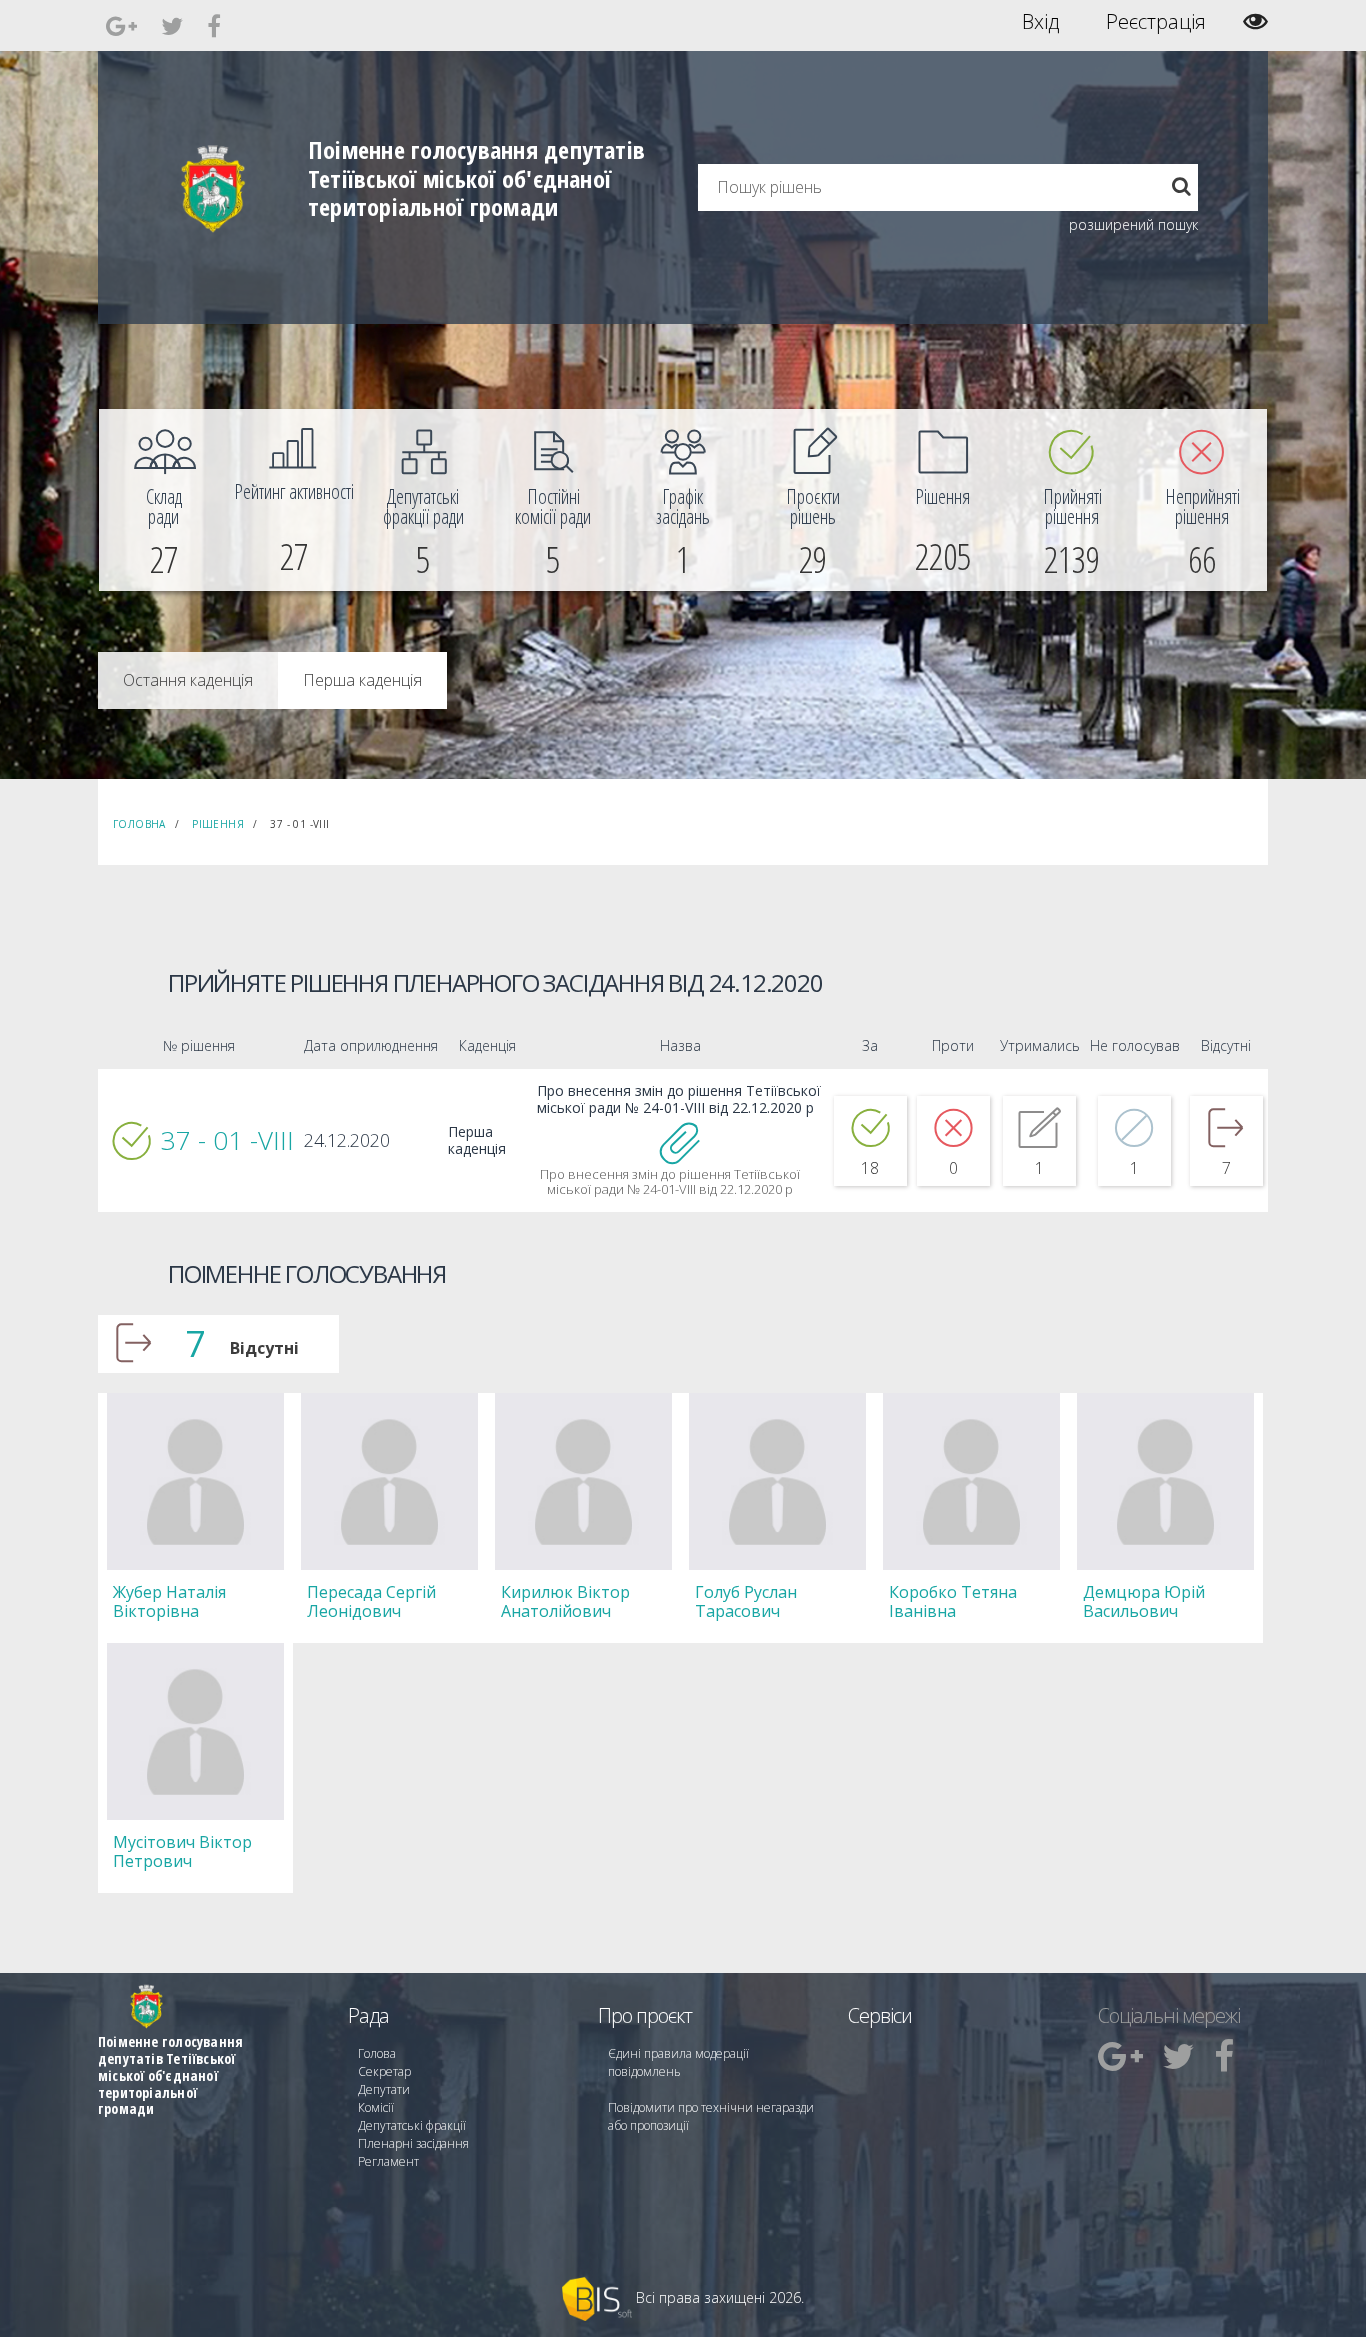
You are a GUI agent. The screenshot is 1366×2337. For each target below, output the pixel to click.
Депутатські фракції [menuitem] (412, 2125)
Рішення (218, 824)
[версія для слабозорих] (1255, 21)
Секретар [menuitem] (384, 2071)
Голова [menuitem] (377, 2053)
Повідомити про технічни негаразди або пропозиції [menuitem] (711, 2116)
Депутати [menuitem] (384, 2089)
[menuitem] (164, 500)
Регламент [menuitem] (388, 2161)
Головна (139, 824)
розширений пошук (1133, 224)
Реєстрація (1156, 22)
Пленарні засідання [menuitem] (413, 2143)
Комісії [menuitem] (376, 2107)
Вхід (1040, 22)
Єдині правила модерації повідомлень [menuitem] (678, 2062)
